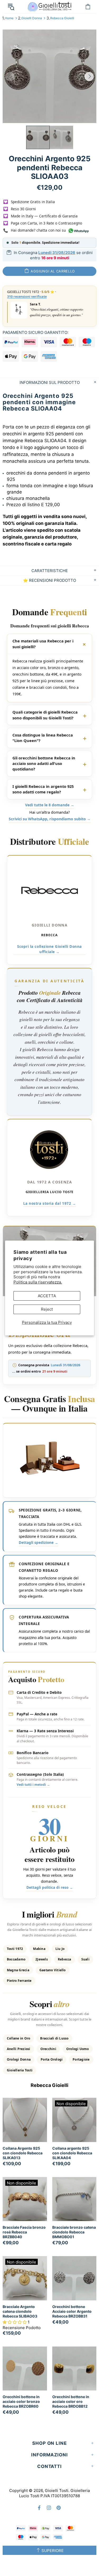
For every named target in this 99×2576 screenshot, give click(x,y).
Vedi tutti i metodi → (33, 1785)
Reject (47, 1309)
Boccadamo (16, 1959)
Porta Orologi (52, 2059)
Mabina (39, 1949)
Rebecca (65, 1959)
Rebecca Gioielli (62, 18)
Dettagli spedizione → (38, 1543)
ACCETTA (47, 1296)
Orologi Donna (19, 2059)
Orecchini (48, 2049)
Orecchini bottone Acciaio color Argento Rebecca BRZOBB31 (72, 2311)
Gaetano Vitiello (53, 1970)
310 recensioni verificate (27, 297)
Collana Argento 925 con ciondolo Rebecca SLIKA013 (23, 2153)
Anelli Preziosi (19, 2049)
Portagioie (81, 2059)
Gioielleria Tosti (20, 2070)
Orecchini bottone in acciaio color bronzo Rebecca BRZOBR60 (21, 2401)
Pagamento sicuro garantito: (36, 332)
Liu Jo (60, 1949)
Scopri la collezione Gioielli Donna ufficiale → (49, 949)
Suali (85, 1959)
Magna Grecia (18, 1970)
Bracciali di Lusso (54, 2038)
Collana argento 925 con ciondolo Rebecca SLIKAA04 (72, 2153)
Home (9, 18)
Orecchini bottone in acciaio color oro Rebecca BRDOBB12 (71, 2401)
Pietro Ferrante (19, 1981)
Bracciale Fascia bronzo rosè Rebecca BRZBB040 (24, 2232)
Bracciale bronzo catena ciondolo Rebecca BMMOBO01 (74, 2232)
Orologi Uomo (78, 2049)
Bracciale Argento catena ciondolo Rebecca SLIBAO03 (20, 2311)
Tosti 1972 (15, 1949)
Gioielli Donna (32, 18)
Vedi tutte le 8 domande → (50, 805)
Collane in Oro (18, 2038)
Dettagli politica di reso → (50, 1887)
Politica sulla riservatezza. (38, 1282)
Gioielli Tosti (50, 6)
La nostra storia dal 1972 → (50, 1203)
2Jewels (42, 1959)
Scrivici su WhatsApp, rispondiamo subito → (50, 819)
